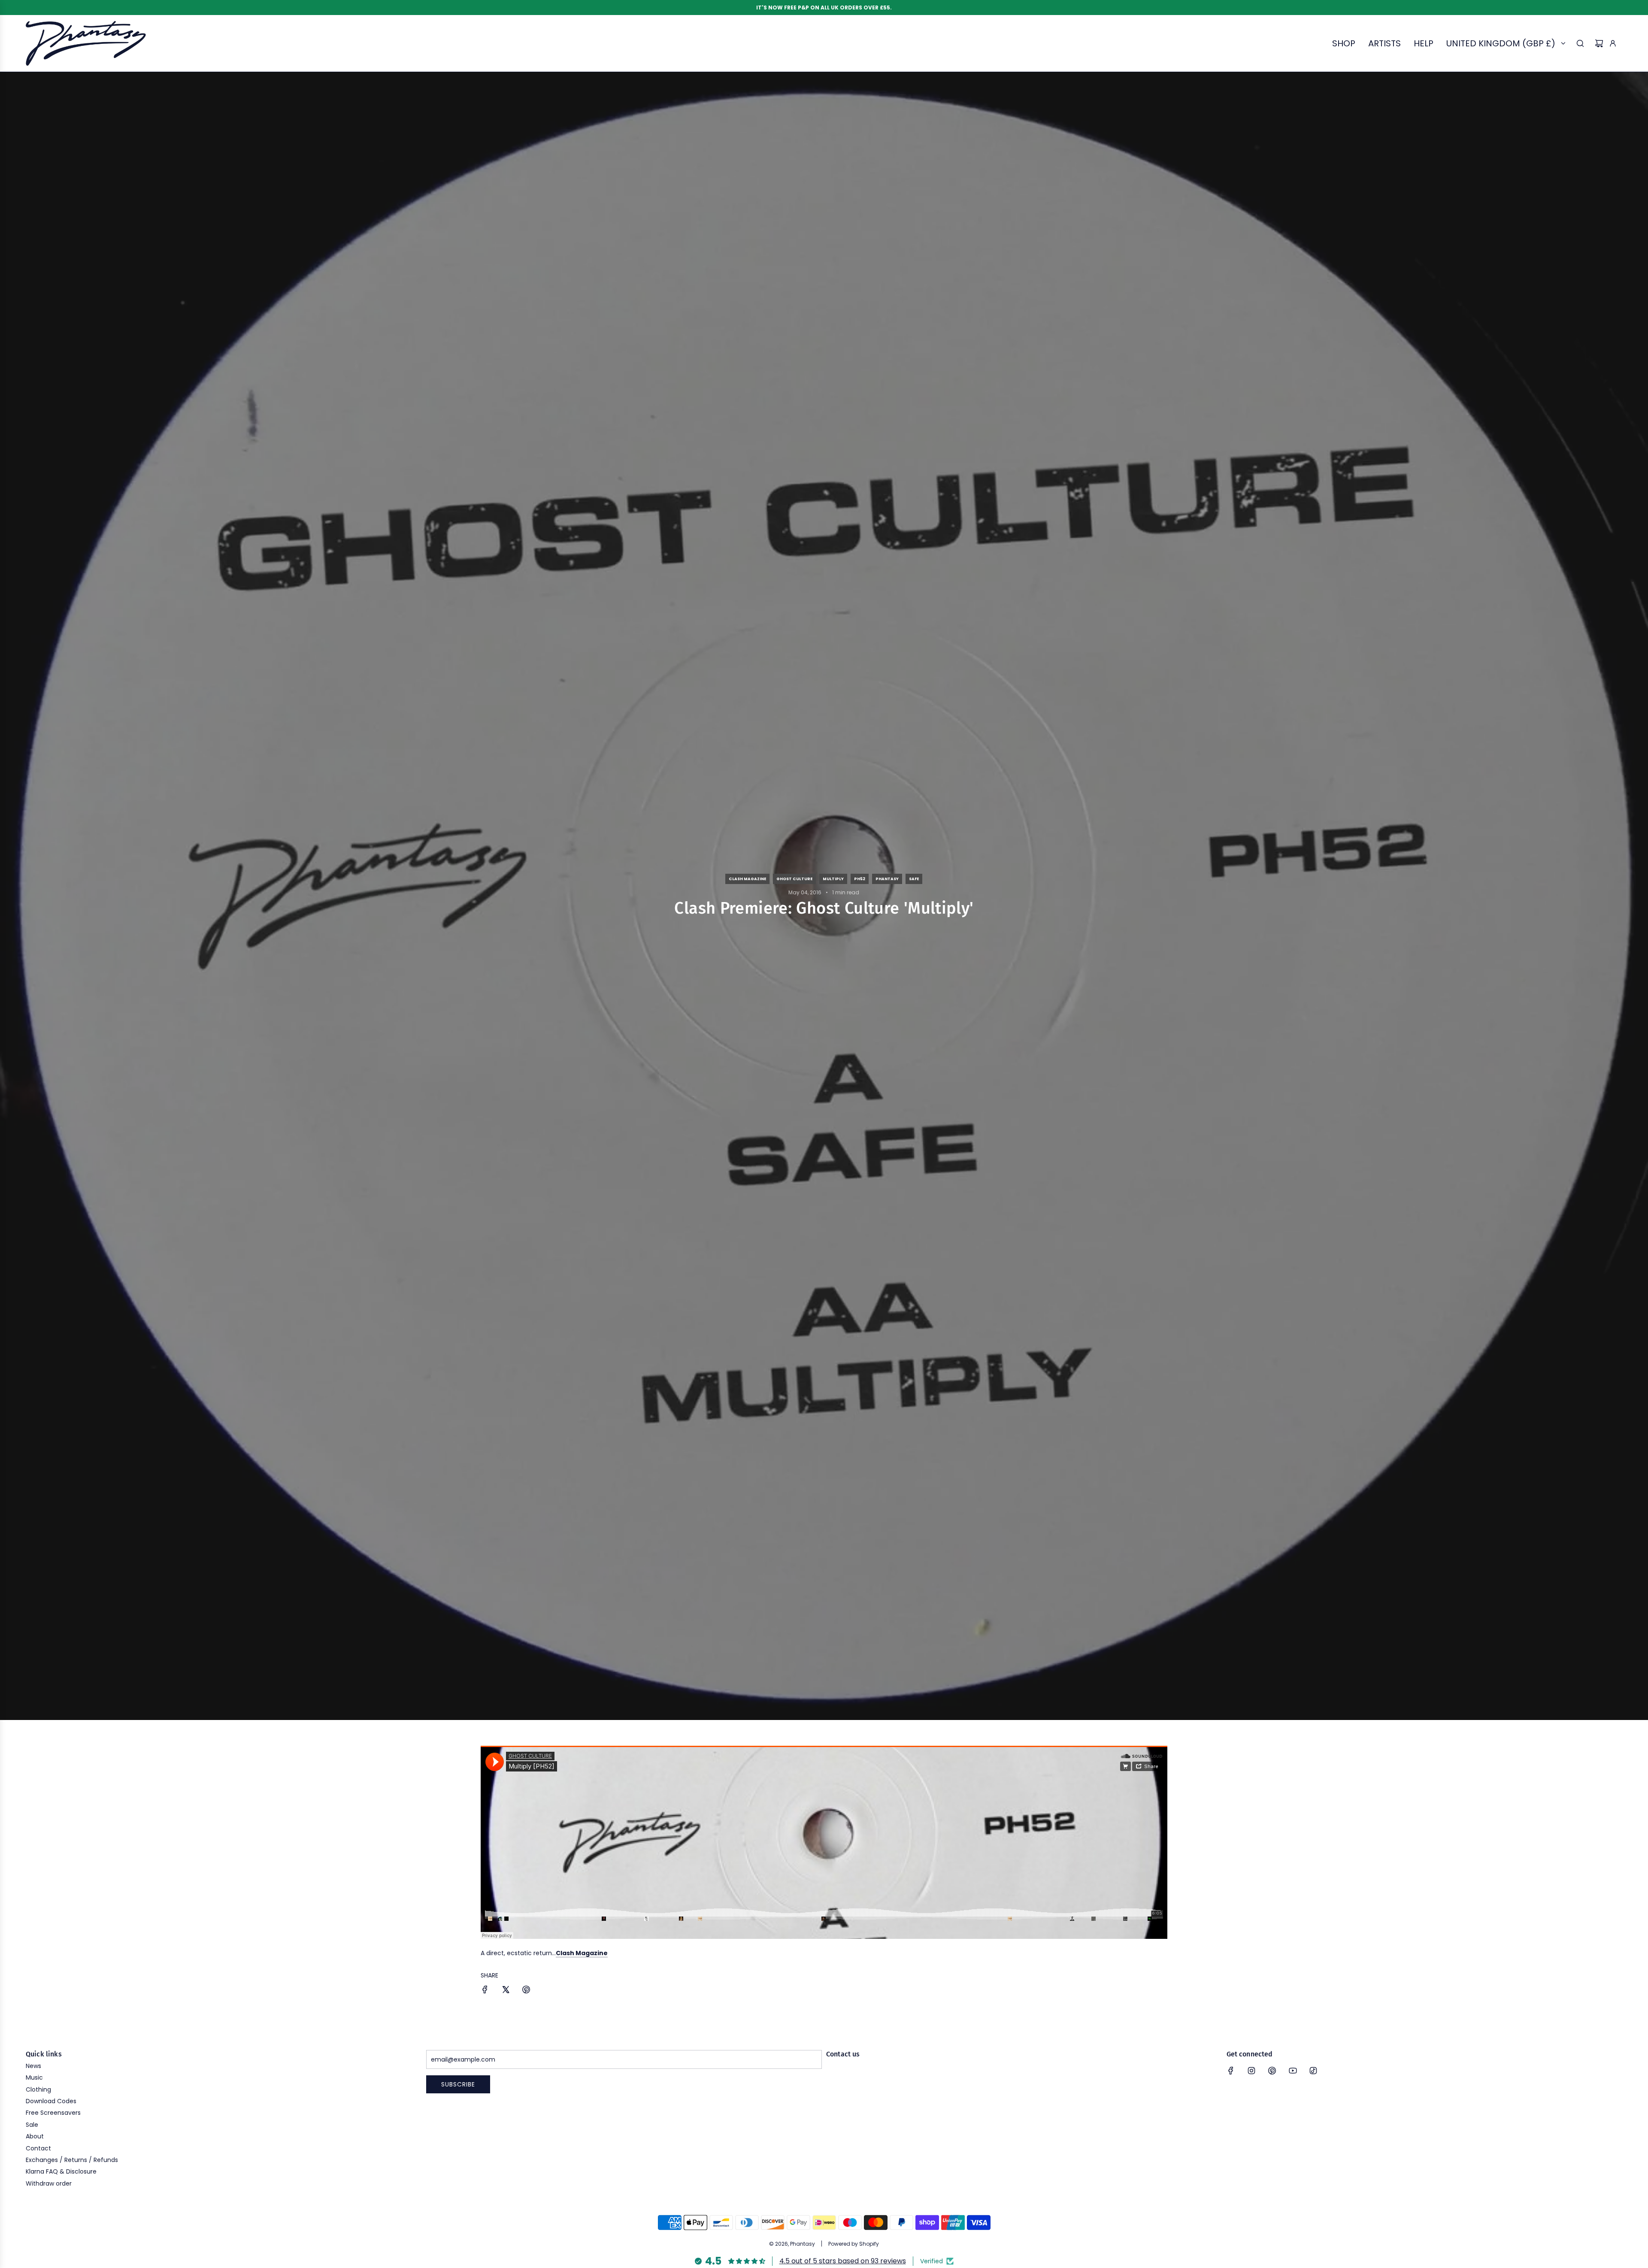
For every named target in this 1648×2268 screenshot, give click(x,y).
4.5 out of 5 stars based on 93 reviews (843, 2261)
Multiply (833, 879)
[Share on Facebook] (485, 1991)
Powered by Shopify (854, 2244)
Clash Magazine (747, 879)
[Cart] (1599, 43)
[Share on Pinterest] (526, 1991)
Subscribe (458, 2084)
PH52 (860, 879)
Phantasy (887, 879)
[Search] (1580, 43)
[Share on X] (506, 1991)
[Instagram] (1251, 2071)
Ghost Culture (794, 879)
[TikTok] (1313, 2071)
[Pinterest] (1272, 2071)
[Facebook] (1231, 2071)
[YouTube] (1293, 2071)
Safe (914, 879)
